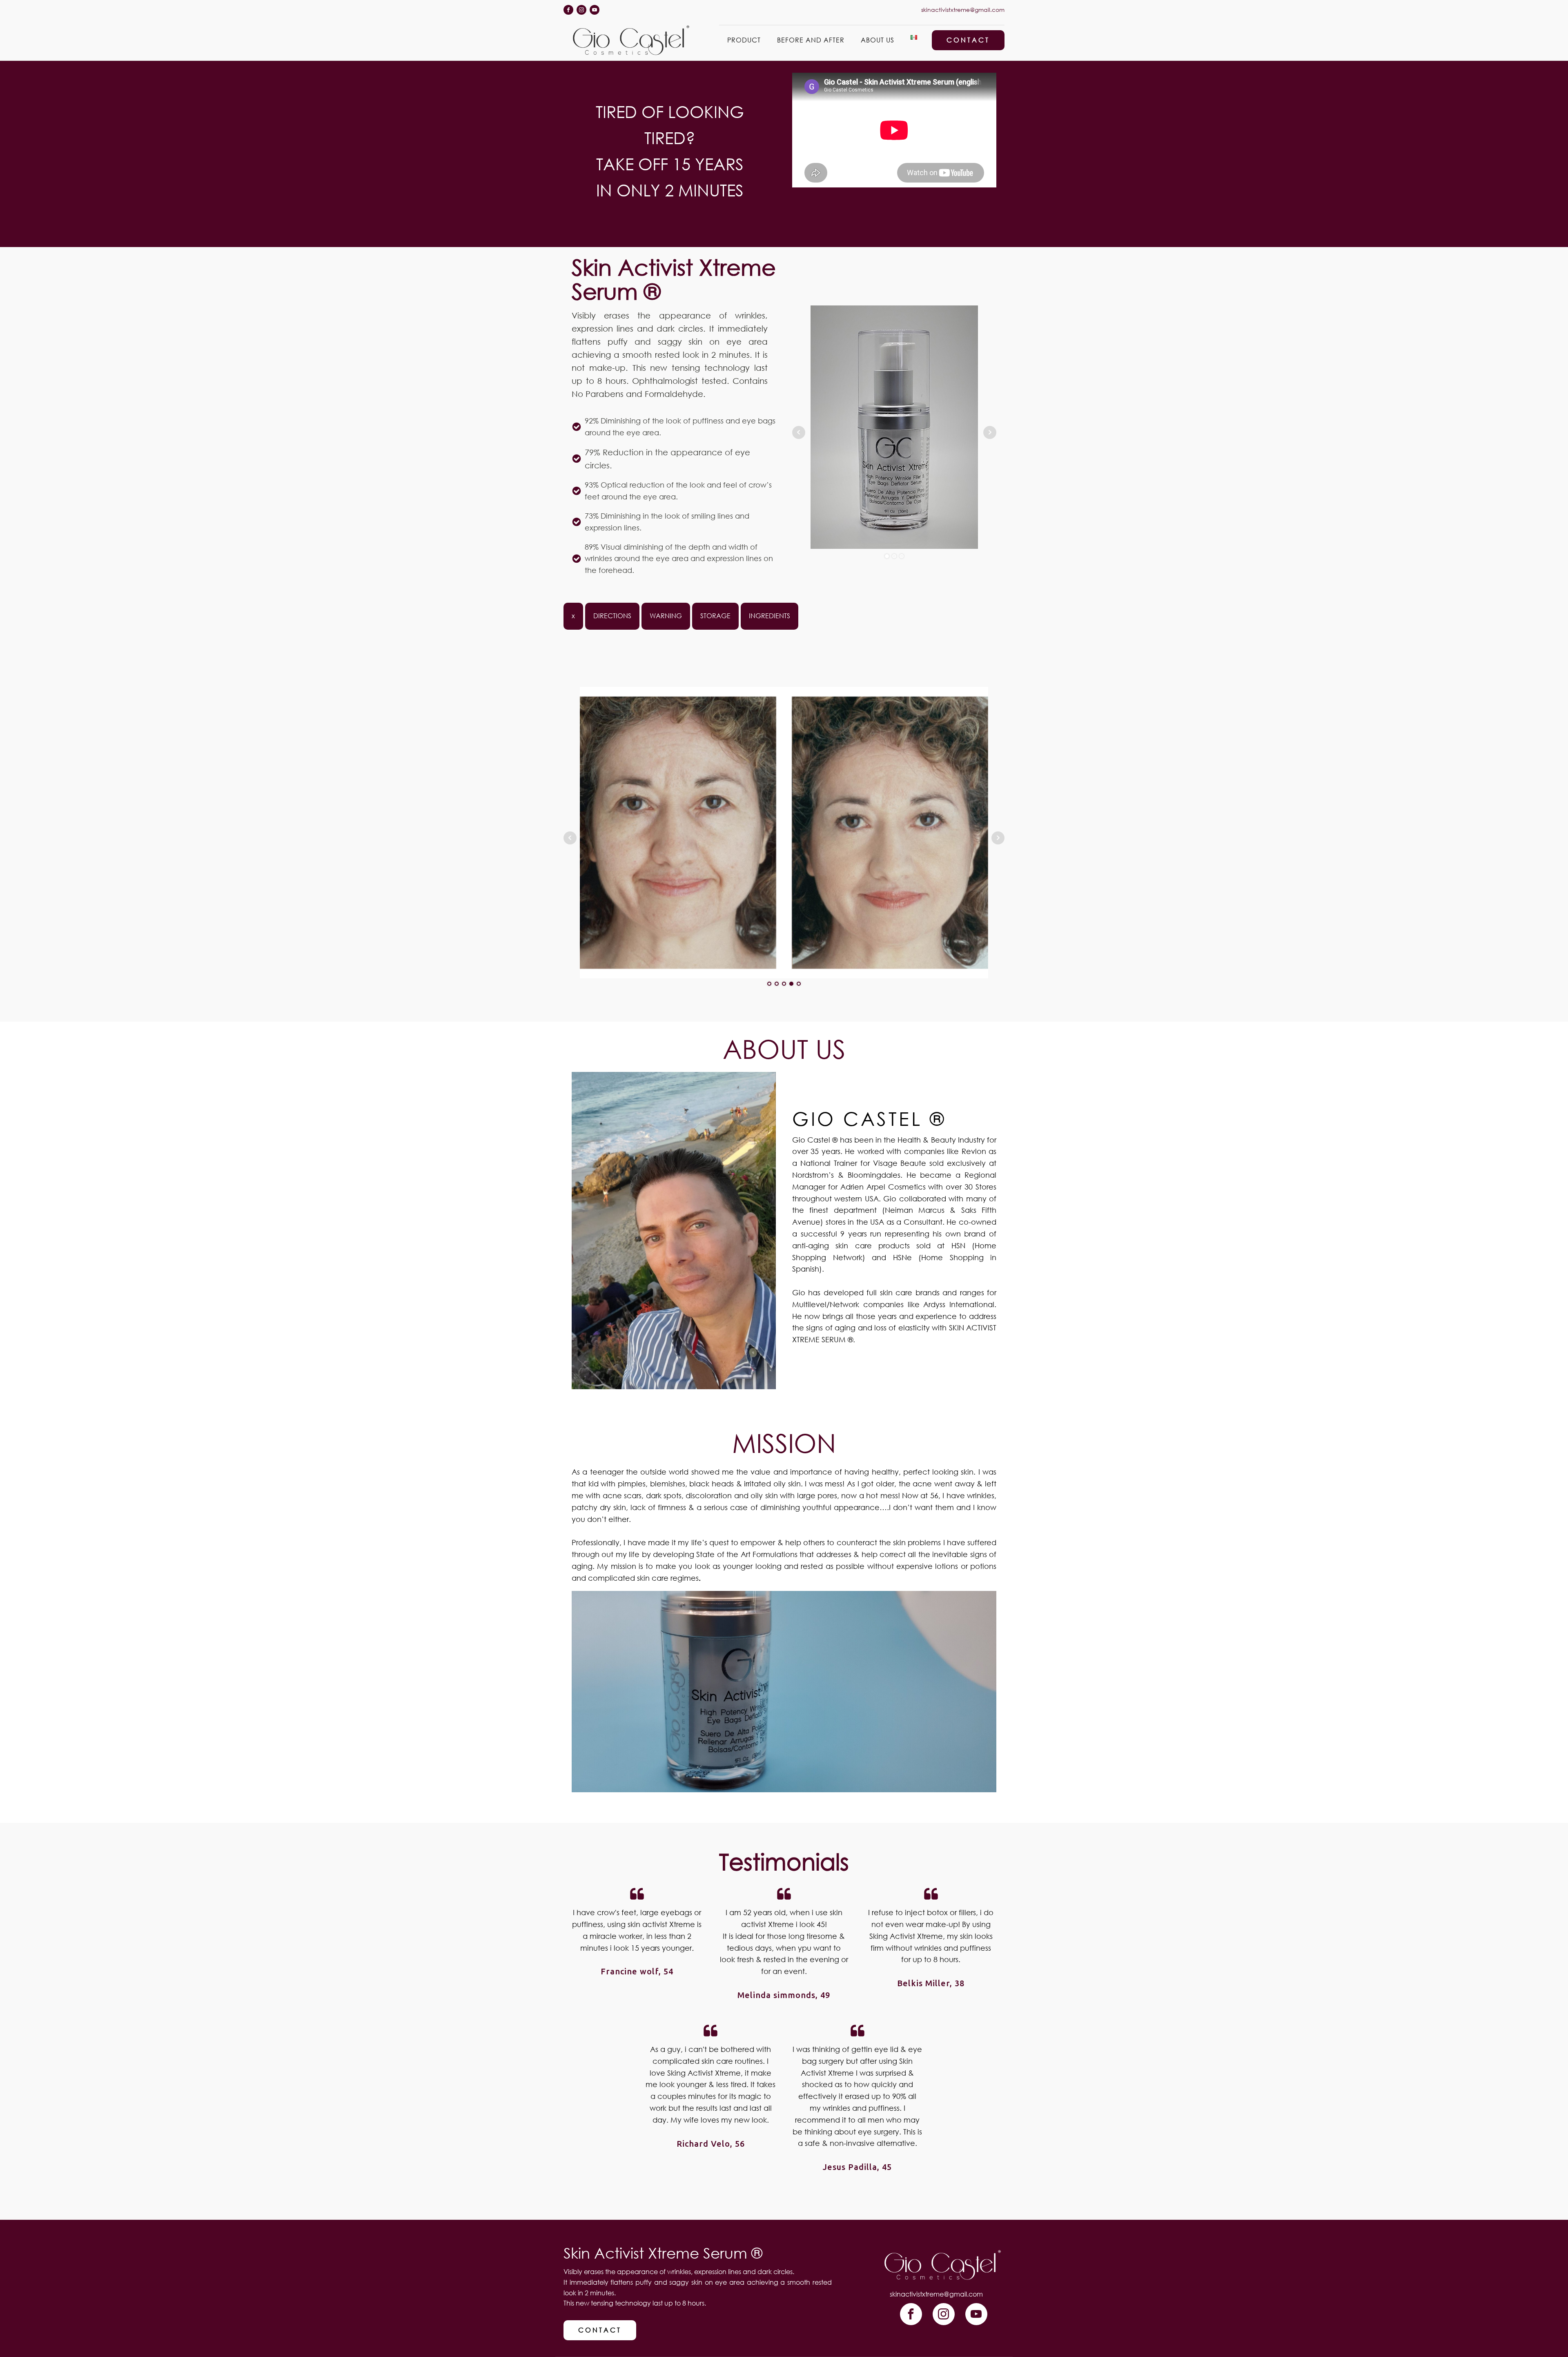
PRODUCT (744, 40)
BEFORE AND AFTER (811, 40)
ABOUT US (878, 40)
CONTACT (968, 40)
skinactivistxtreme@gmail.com (963, 10)
